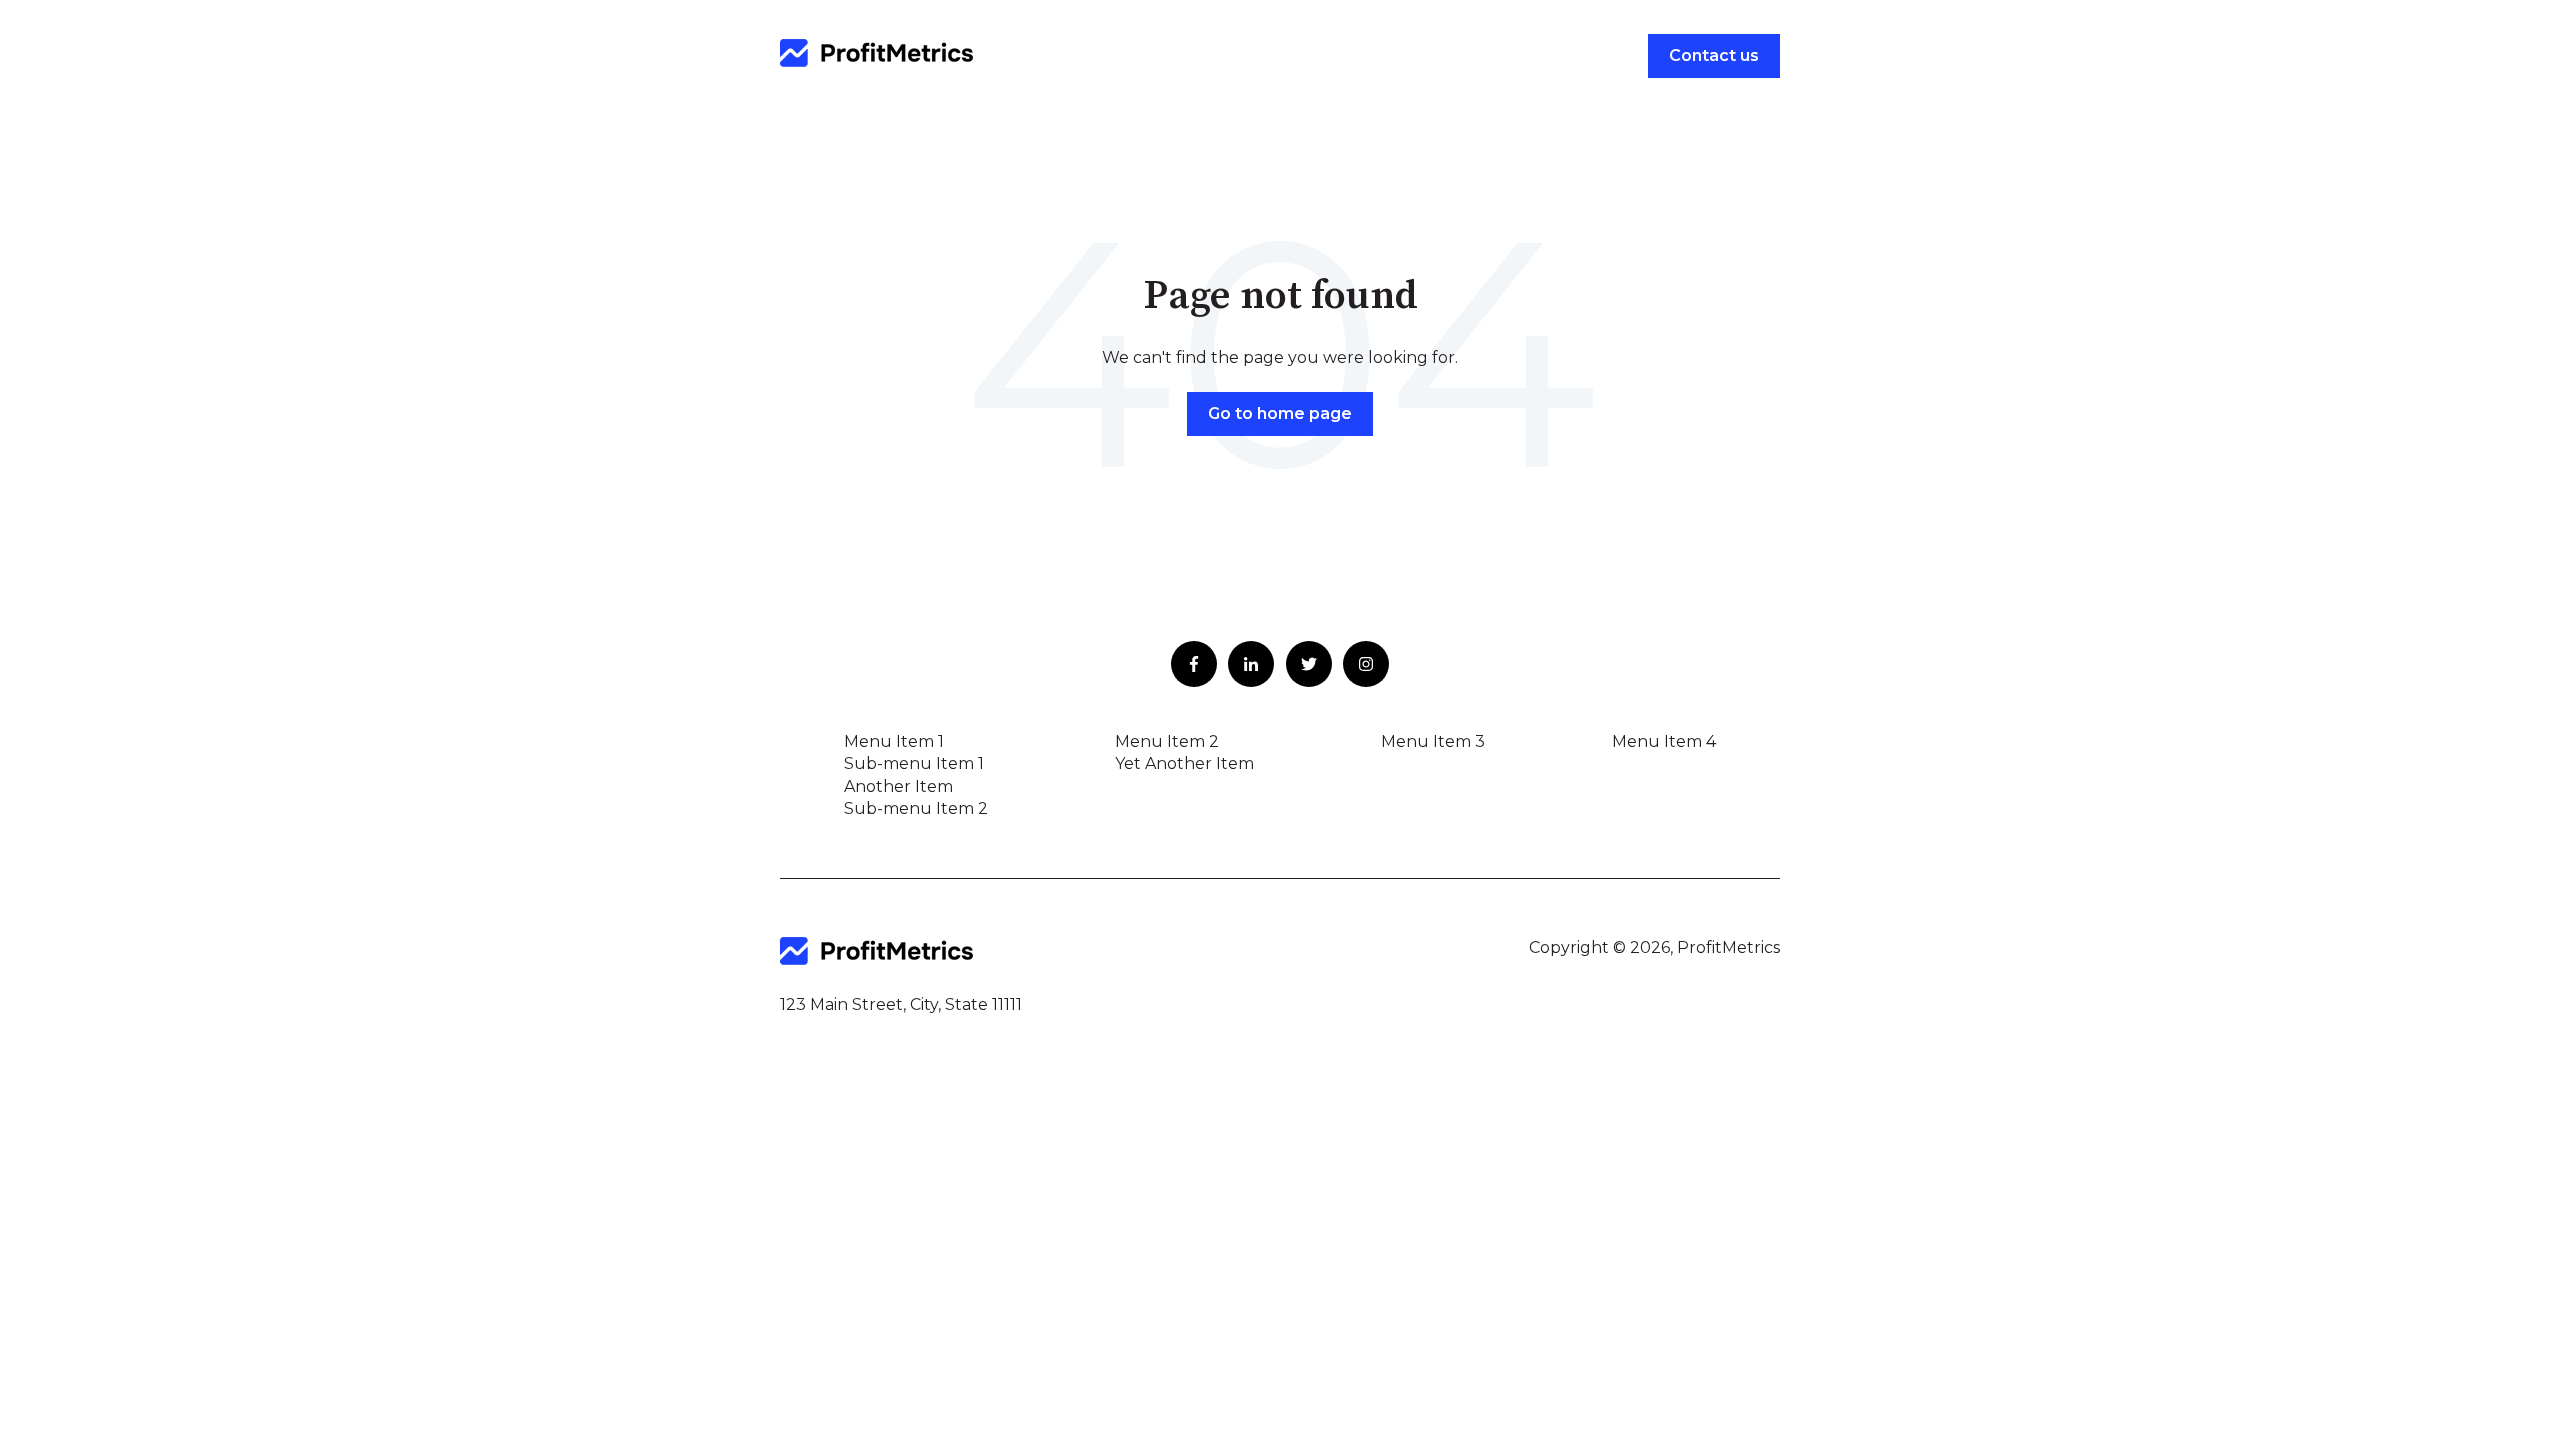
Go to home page (1280, 413)
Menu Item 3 (1433, 741)
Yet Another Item (1184, 763)
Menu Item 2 (1167, 741)
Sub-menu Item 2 (916, 808)
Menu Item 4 (1664, 741)
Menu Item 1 (894, 741)
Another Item (898, 786)
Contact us (1714, 55)
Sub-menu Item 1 (914, 763)
